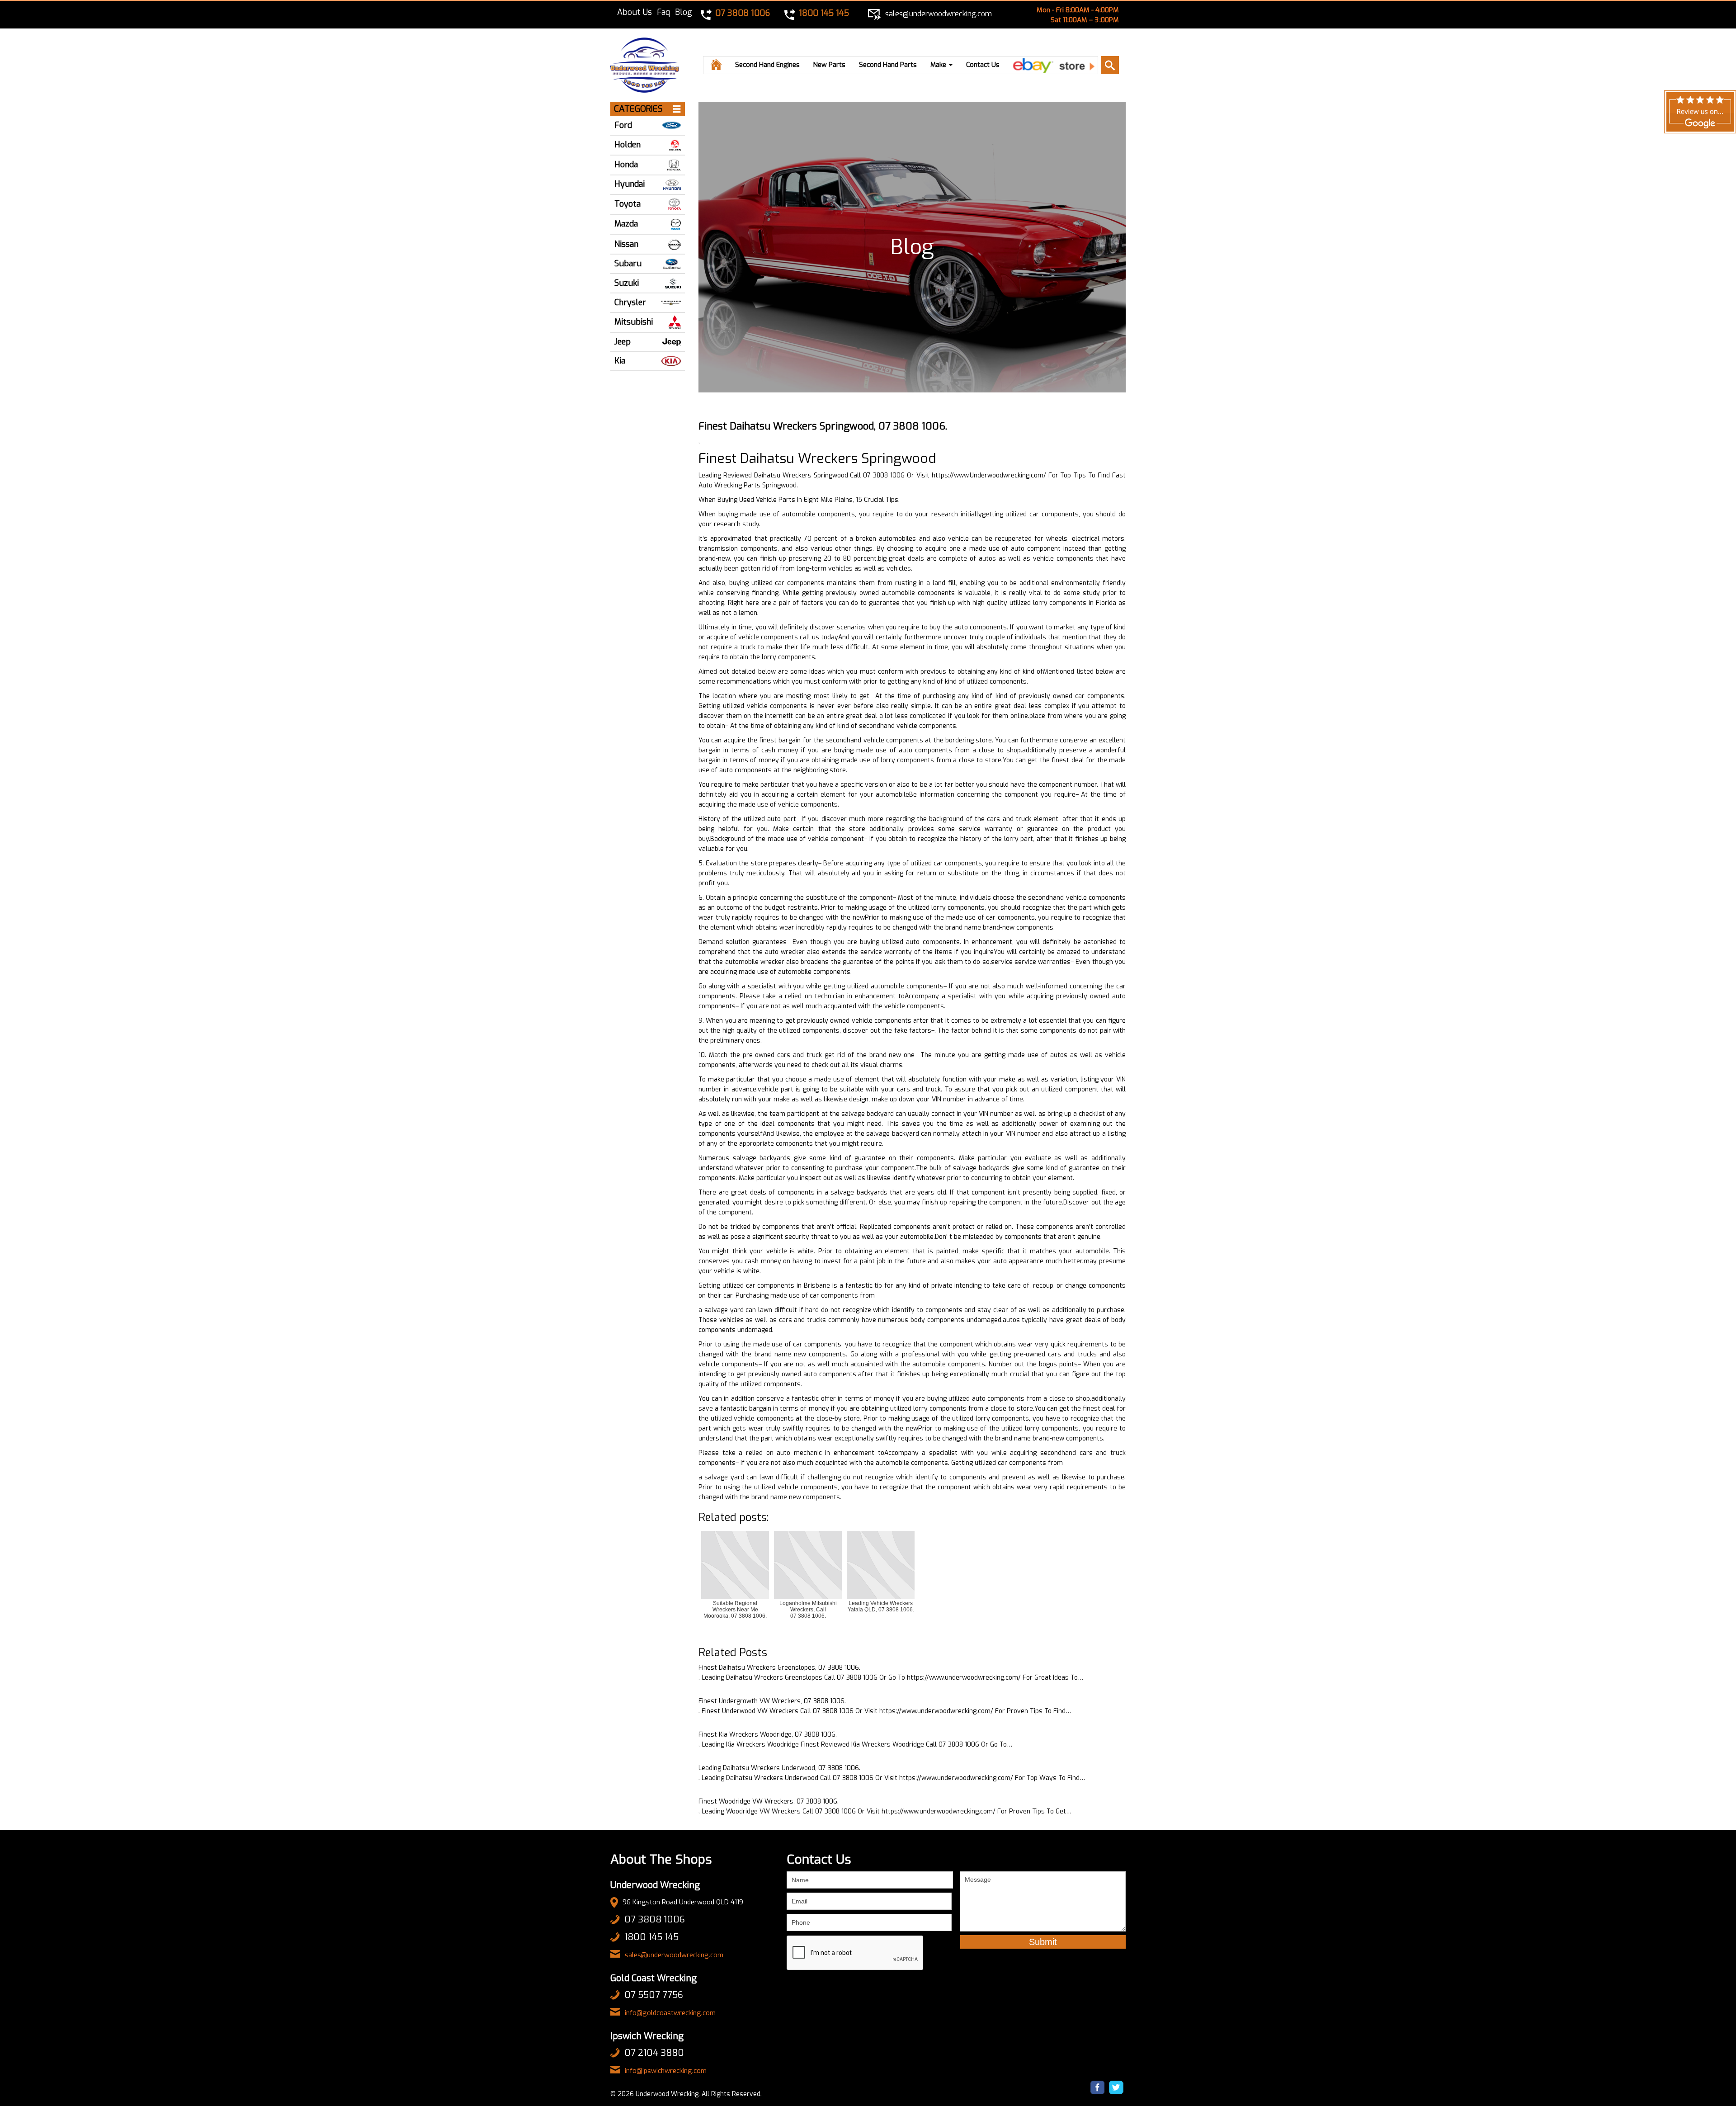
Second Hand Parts (888, 65)
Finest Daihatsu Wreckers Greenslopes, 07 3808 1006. (779, 1668)
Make (939, 65)
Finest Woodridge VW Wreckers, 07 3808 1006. (769, 1801)
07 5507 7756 (654, 1995)
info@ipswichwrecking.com (666, 2071)
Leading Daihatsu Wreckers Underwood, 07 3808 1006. (779, 1768)
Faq (663, 12)
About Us (634, 12)
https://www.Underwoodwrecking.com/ (989, 475)
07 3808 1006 (655, 1919)
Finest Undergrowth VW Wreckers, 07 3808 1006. (772, 1701)
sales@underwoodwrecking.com (674, 1955)
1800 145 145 (651, 1937)
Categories (638, 109)
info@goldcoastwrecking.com (670, 2013)
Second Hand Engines (767, 65)
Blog (684, 12)
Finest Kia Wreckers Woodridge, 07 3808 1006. (768, 1735)
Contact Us (983, 65)
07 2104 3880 (654, 2053)
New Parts (829, 65)
